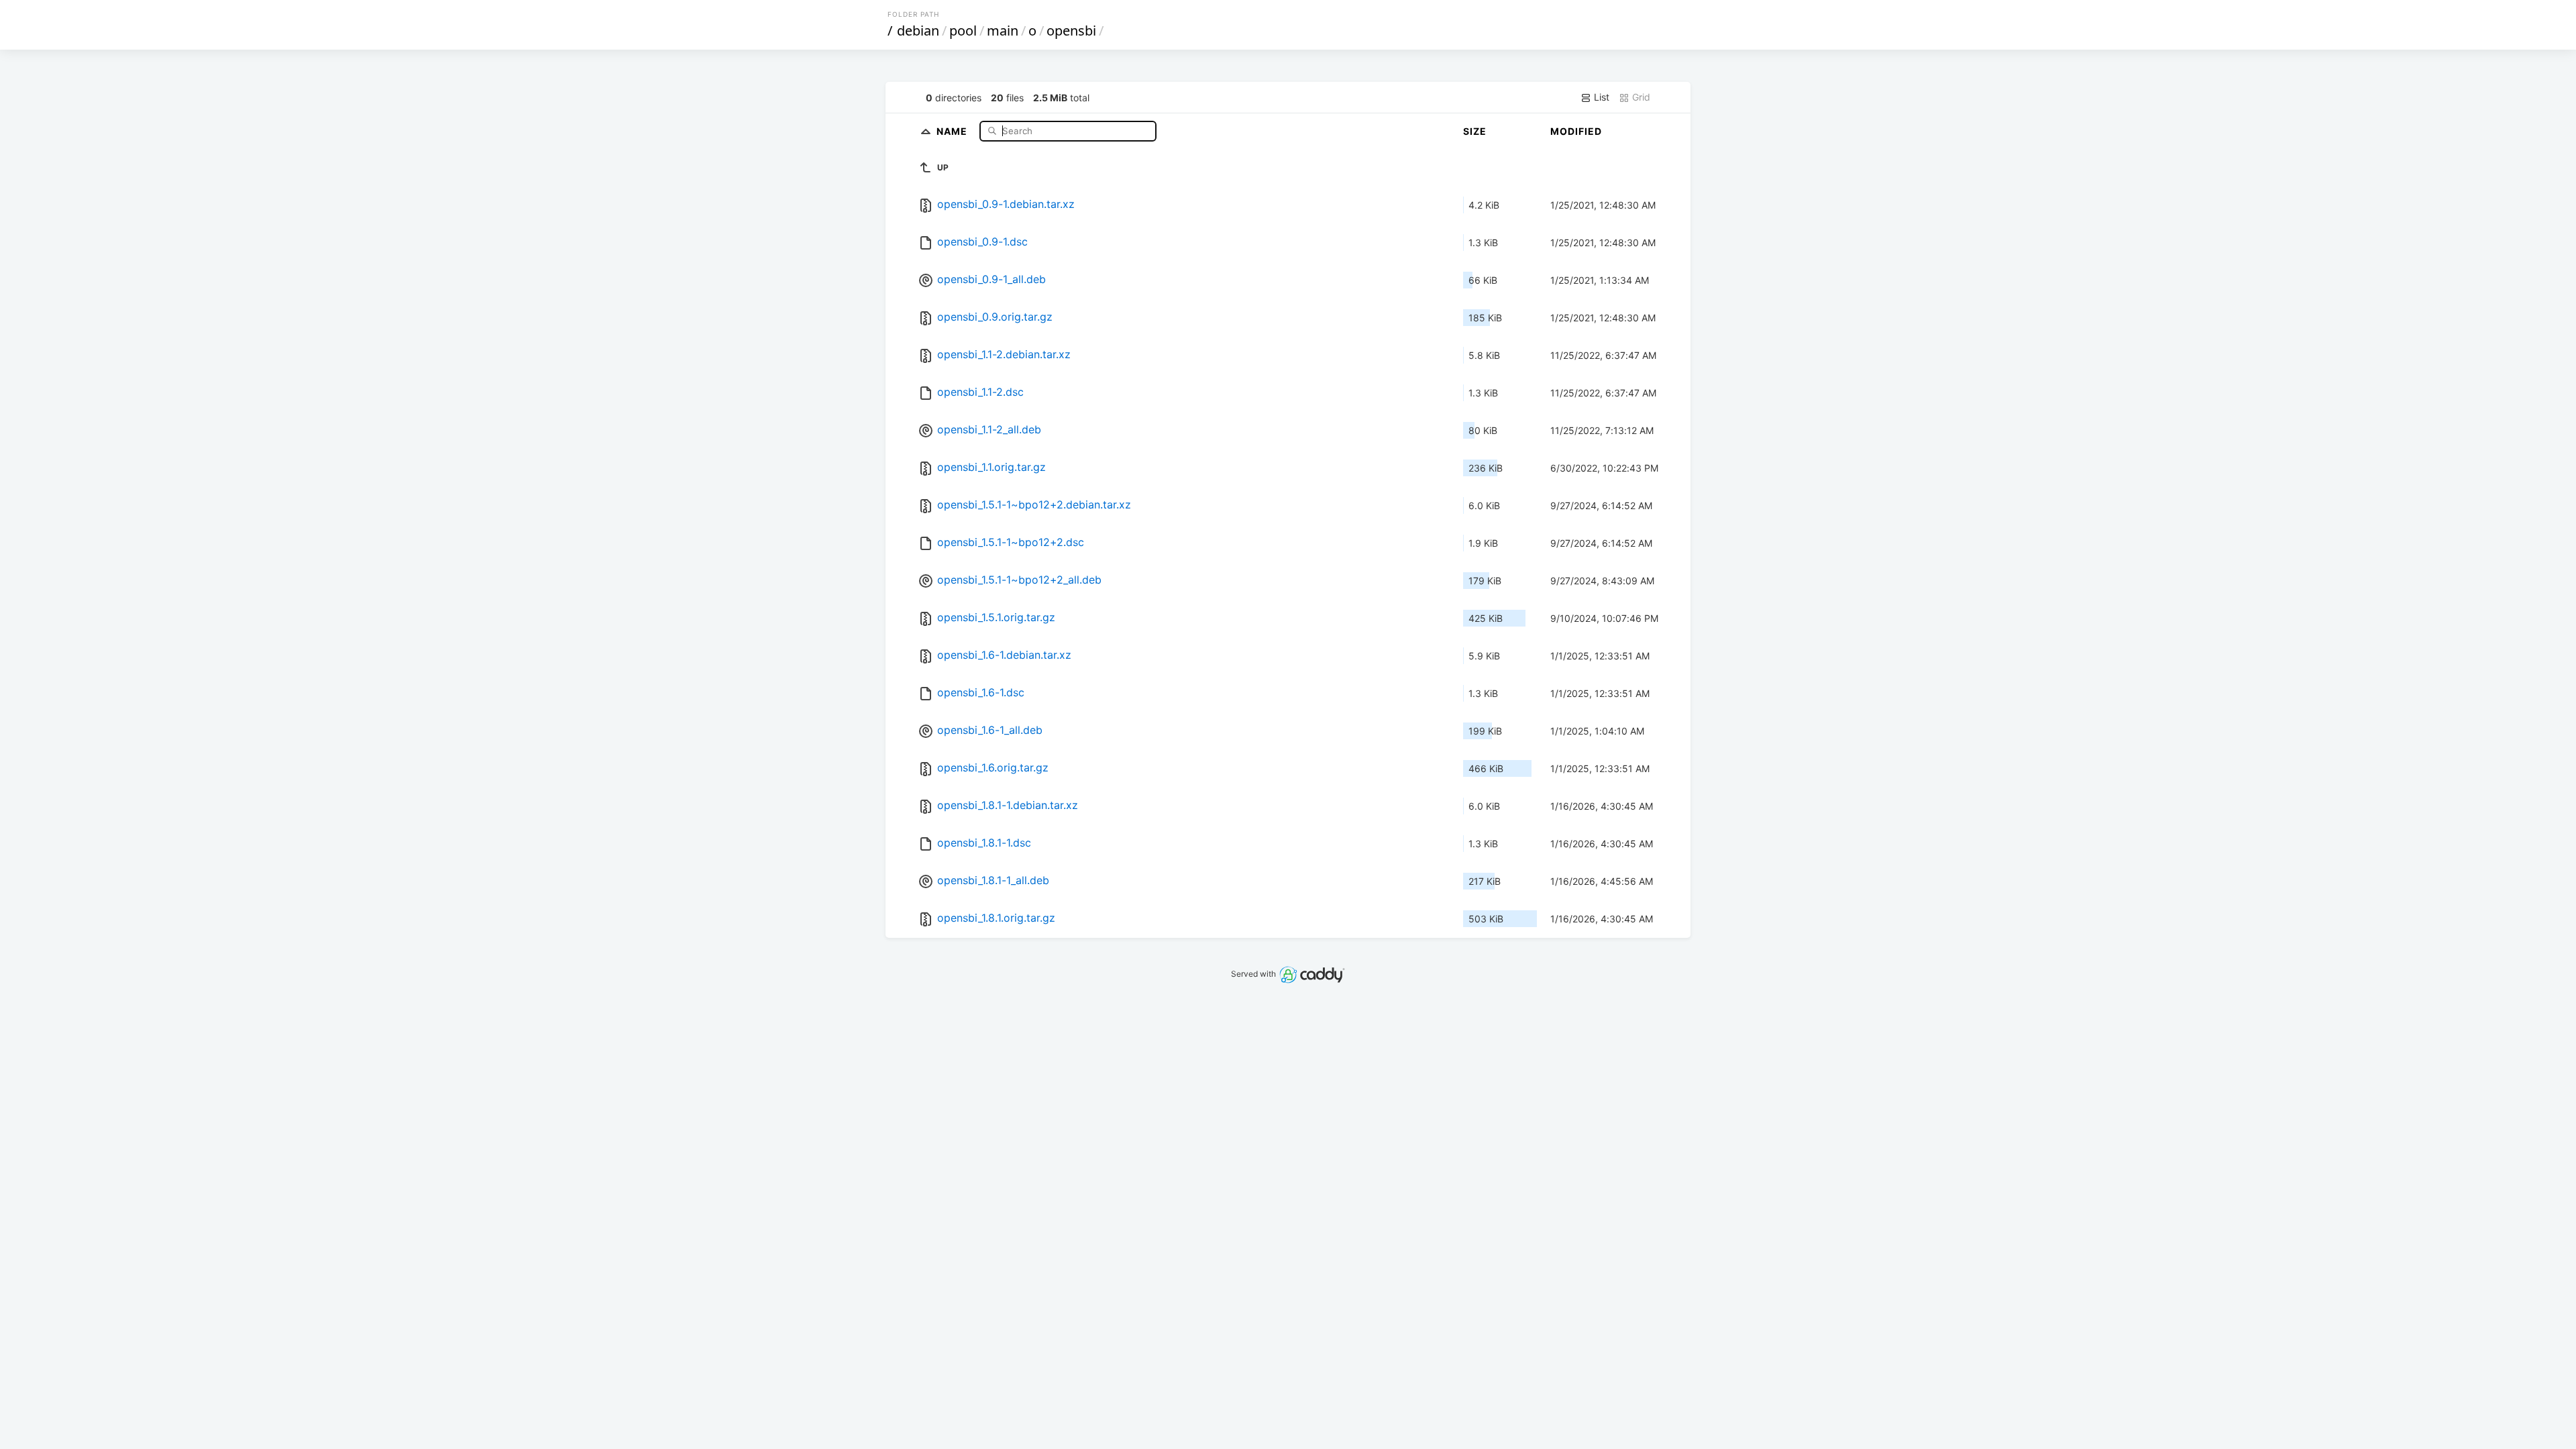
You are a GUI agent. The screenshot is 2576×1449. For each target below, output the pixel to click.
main (1003, 31)
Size (1475, 131)
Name (953, 130)
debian (918, 31)
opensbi (1071, 31)
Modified (1576, 131)
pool (963, 31)
